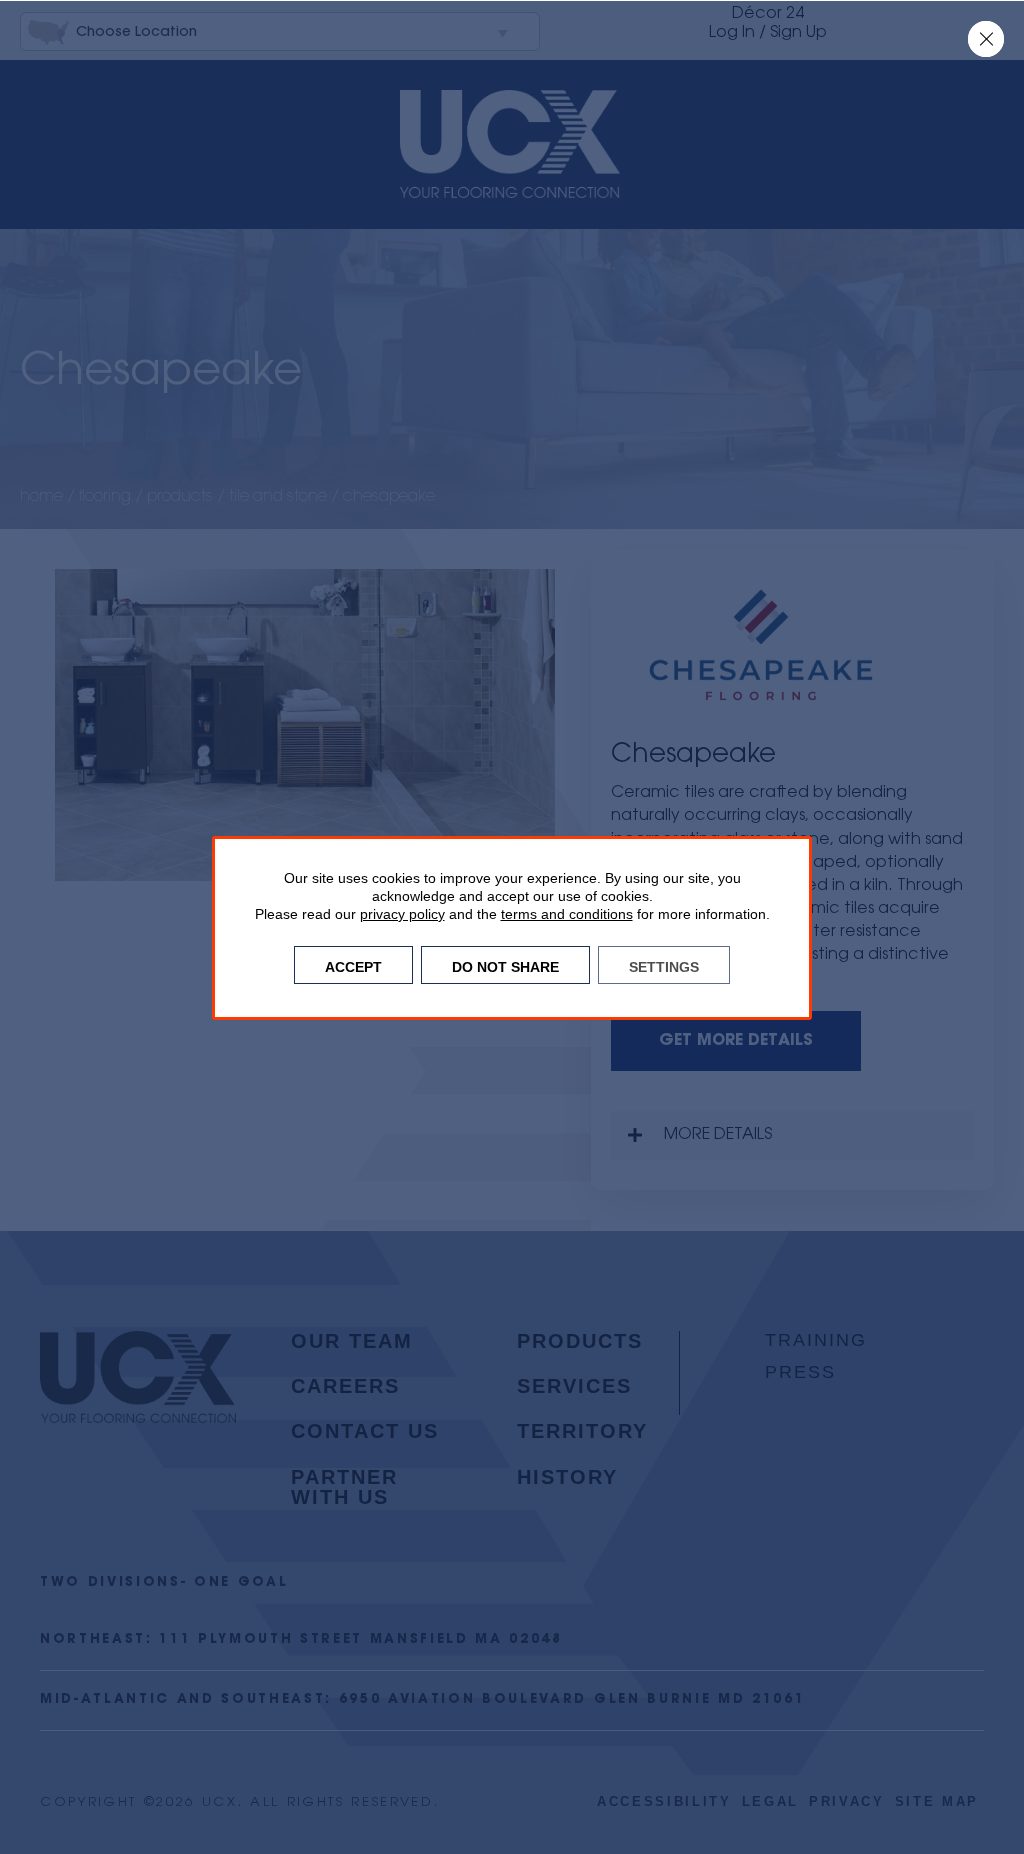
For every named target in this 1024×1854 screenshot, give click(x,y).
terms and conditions (567, 914)
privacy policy (402, 914)
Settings (664, 965)
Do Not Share (505, 965)
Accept (353, 965)
